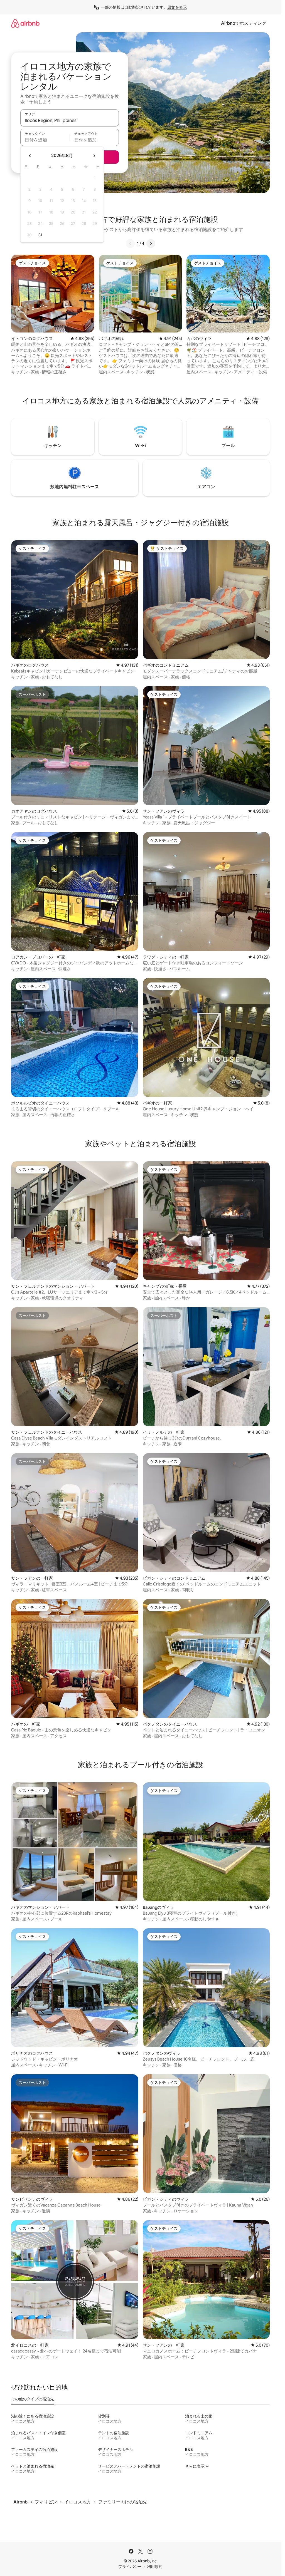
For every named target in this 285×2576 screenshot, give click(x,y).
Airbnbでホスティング (244, 23)
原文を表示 (177, 7)
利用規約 (155, 2567)
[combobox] (70, 120)
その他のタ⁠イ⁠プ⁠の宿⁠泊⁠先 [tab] (33, 2399)
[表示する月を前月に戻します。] (30, 156)
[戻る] (130, 244)
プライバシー (130, 2567)
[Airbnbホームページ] (25, 23)
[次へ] (151, 244)
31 (40, 235)
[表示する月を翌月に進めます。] (94, 156)
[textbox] (45, 140)
